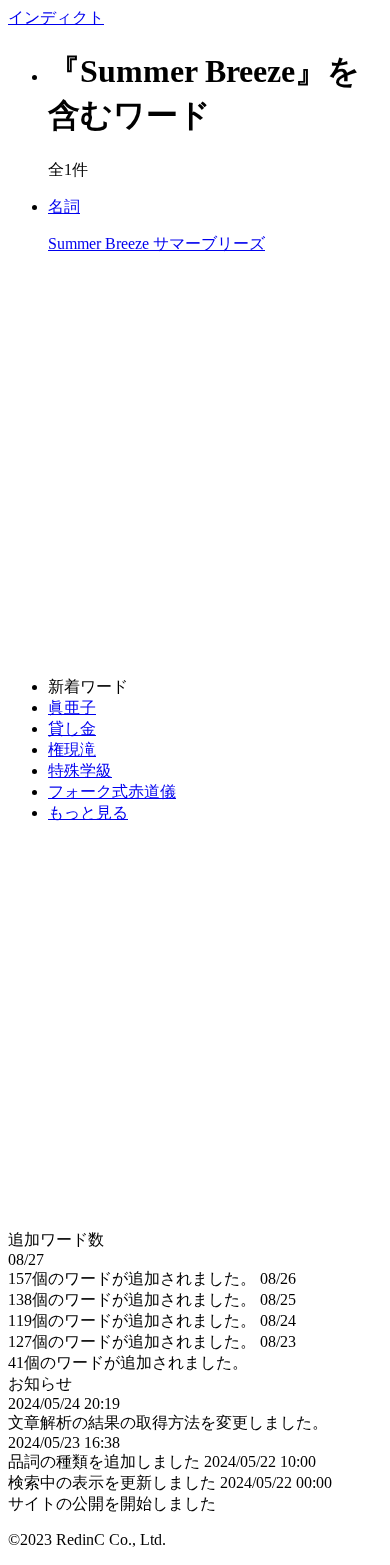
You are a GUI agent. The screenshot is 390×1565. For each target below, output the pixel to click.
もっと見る (88, 812)
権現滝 (72, 749)
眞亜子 (72, 707)
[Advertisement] (195, 466)
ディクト (56, 17)
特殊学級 (80, 770)
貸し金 (72, 728)
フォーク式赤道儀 (112, 791)
